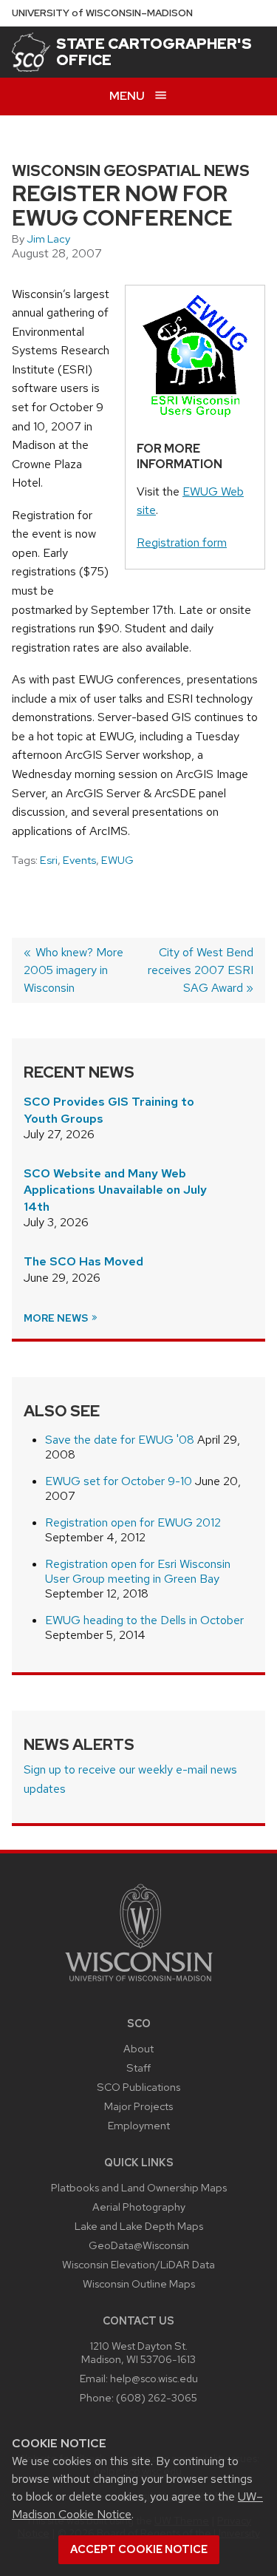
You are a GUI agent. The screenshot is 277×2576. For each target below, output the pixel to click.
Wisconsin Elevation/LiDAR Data (138, 2264)
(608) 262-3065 (157, 2397)
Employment (139, 2125)
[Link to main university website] (139, 1984)
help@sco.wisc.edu (154, 2378)
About (138, 2048)
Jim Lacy (48, 239)
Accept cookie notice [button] (139, 2549)
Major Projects (138, 2106)
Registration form (182, 542)
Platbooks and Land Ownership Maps (139, 2187)
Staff (138, 2068)
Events (79, 860)
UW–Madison (102, 13)
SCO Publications (138, 2087)
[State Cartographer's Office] (31, 52)
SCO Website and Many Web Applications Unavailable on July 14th (115, 1190)
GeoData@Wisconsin (139, 2245)
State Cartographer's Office (154, 52)
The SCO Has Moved (83, 1261)
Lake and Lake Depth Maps (139, 2226)
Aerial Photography (139, 2207)
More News (57, 1318)
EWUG (117, 860)
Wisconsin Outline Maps (139, 2283)
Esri (49, 860)
